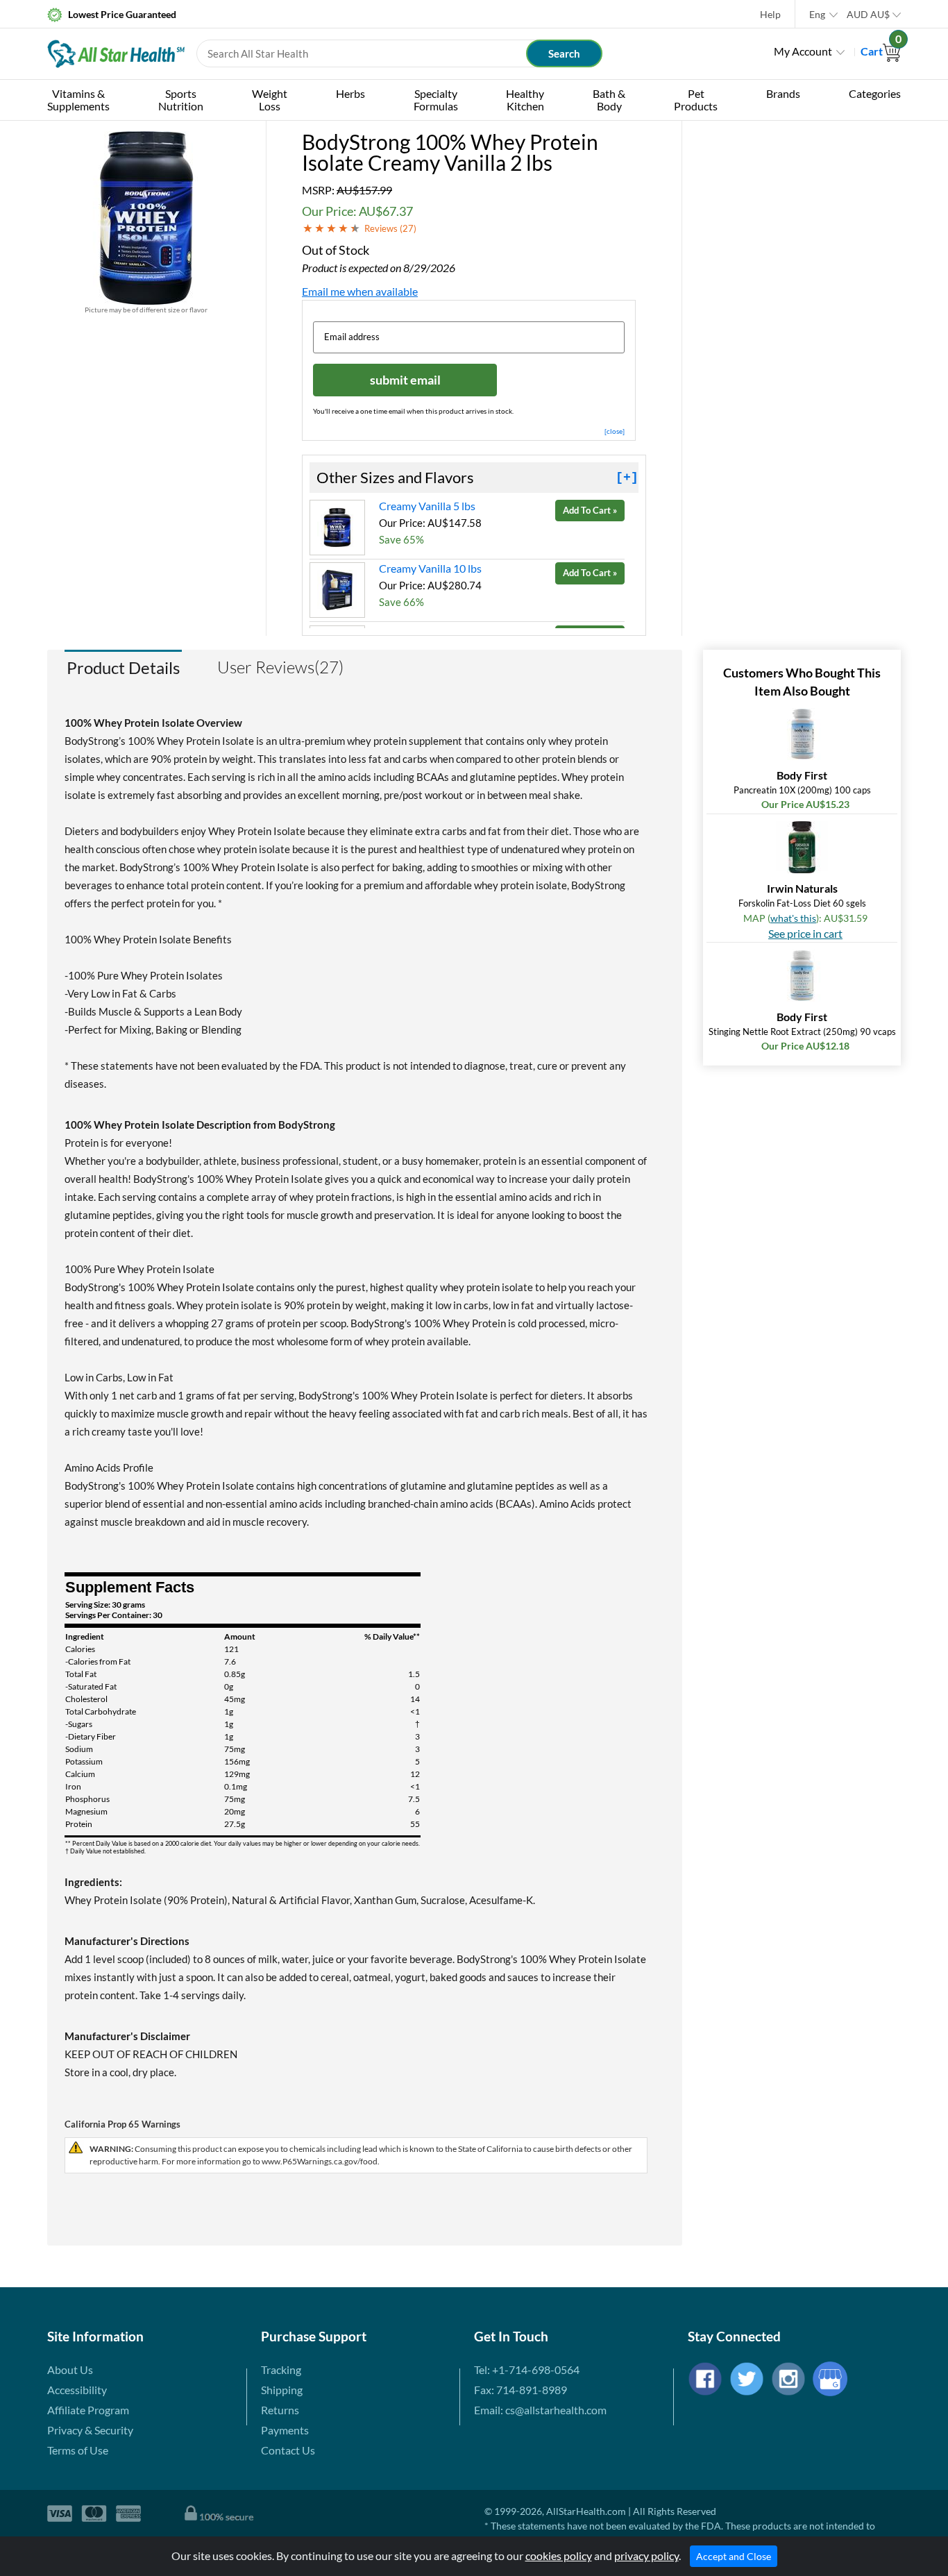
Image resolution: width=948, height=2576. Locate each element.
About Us (70, 2369)
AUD (868, 14)
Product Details (123, 667)
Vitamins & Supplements (78, 100)
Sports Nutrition (181, 100)
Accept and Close (734, 2556)
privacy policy (646, 2556)
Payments (285, 2430)
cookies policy (559, 2556)
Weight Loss (270, 100)
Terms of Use (78, 2450)
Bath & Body (609, 100)
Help (770, 14)
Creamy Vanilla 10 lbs (430, 568)
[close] (615, 431)
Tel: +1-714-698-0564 (527, 2369)
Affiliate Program (88, 2410)
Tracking (281, 2369)
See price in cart (805, 933)
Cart (881, 51)
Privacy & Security (90, 2430)
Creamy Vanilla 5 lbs (427, 506)
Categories (875, 93)
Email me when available (360, 291)
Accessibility (77, 2390)
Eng (817, 14)
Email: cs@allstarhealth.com (540, 2410)
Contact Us (288, 2450)
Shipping (282, 2390)
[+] (627, 478)
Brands (783, 93)
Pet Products (696, 100)
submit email (405, 380)
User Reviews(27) (280, 667)
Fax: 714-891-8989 (520, 2390)
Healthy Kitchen (525, 100)
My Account (803, 51)
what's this (793, 918)
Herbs (350, 93)
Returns (280, 2410)
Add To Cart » (590, 510)
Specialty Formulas (436, 100)
